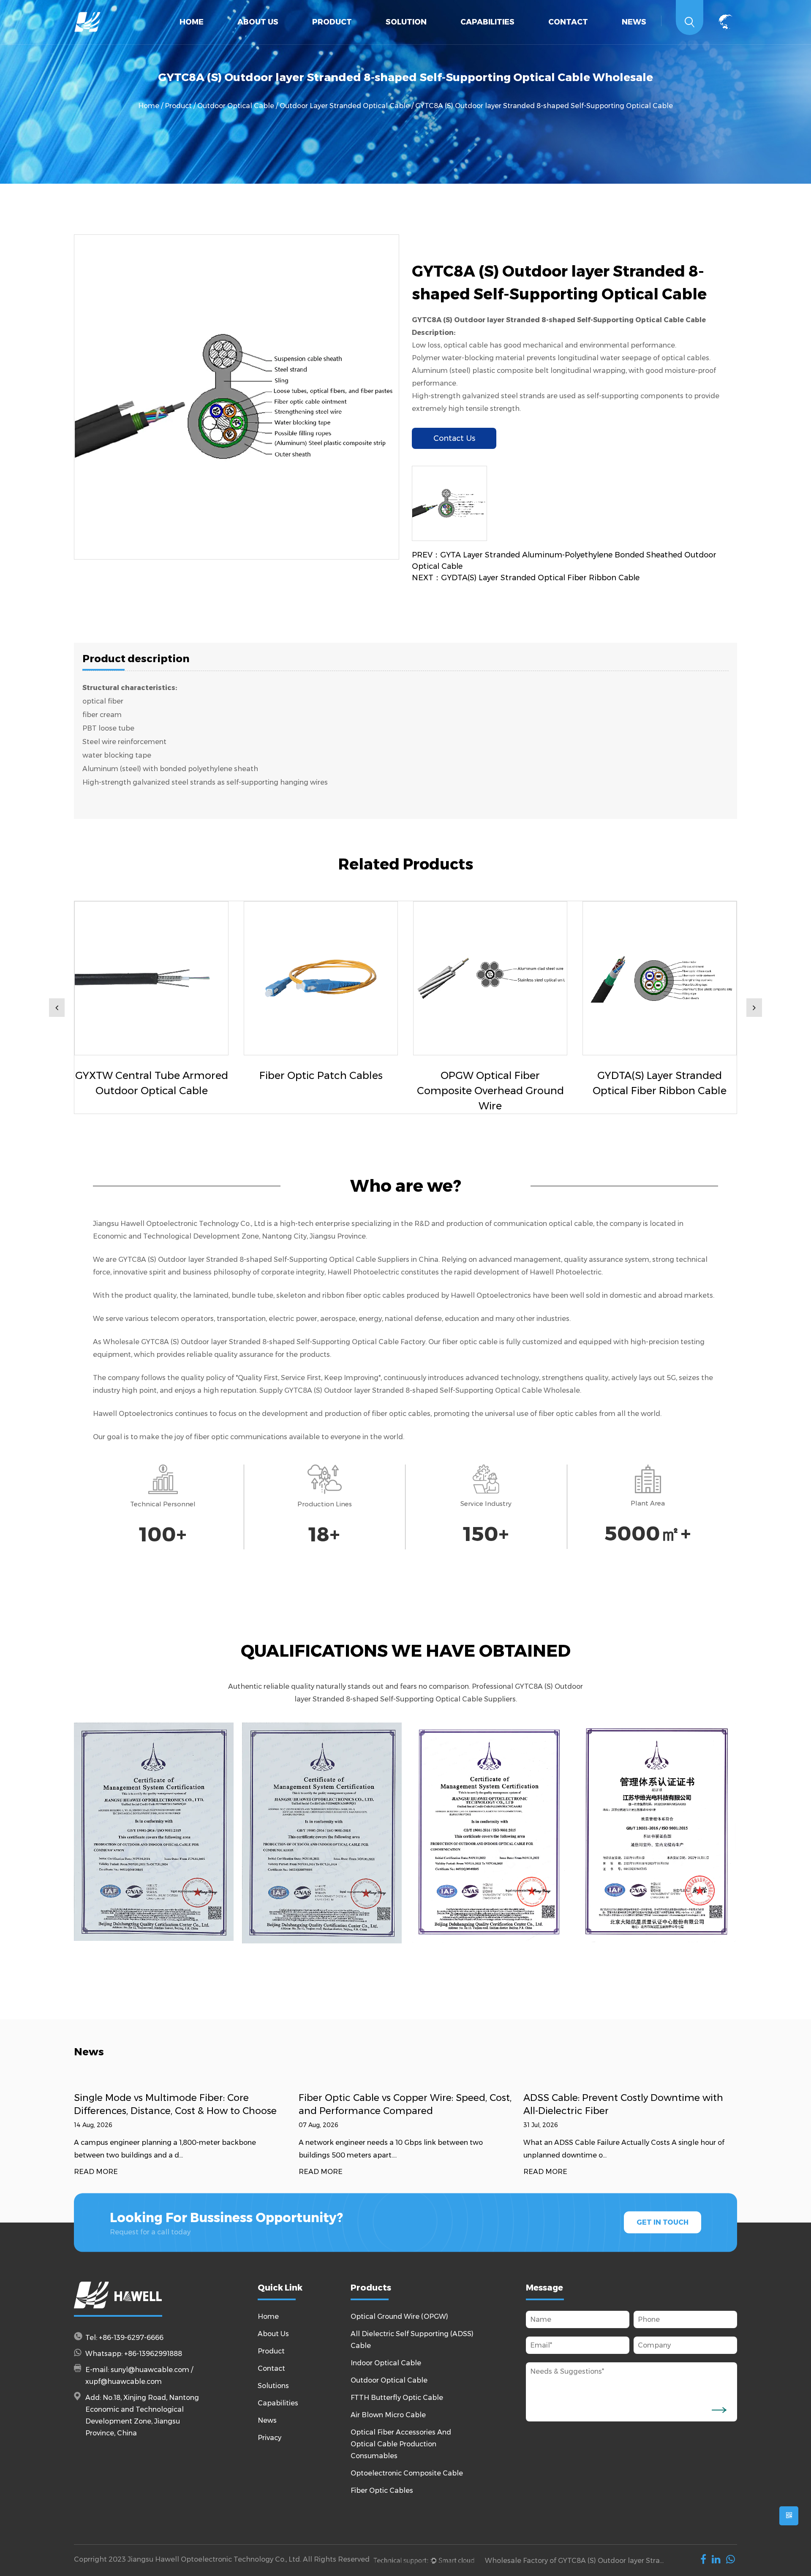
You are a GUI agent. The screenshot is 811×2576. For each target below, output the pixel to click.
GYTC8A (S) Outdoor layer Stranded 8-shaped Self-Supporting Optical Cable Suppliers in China (278, 1259)
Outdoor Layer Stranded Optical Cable (345, 106)
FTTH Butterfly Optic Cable (363, 38)
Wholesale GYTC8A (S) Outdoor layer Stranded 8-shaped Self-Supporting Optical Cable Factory (264, 1342)
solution (406, 22)
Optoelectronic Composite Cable (407, 2473)
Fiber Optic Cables (382, 2490)
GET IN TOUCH (663, 2222)
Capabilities (487, 22)
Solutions (273, 2386)
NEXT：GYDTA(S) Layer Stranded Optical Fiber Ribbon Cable (526, 578)
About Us (258, 22)
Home (192, 22)
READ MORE (96, 2172)
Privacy (269, 2438)
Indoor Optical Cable (367, 39)
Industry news (647, 42)
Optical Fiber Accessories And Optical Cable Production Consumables (360, 36)
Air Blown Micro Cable (388, 2415)
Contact (568, 22)
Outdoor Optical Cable (365, 38)
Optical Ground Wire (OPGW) (359, 43)
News (634, 22)
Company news (649, 43)
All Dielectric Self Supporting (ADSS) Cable (366, 41)
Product (332, 22)
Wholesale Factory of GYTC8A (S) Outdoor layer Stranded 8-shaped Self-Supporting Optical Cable (576, 2561)
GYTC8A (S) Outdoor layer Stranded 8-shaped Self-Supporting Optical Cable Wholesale (432, 1390)
